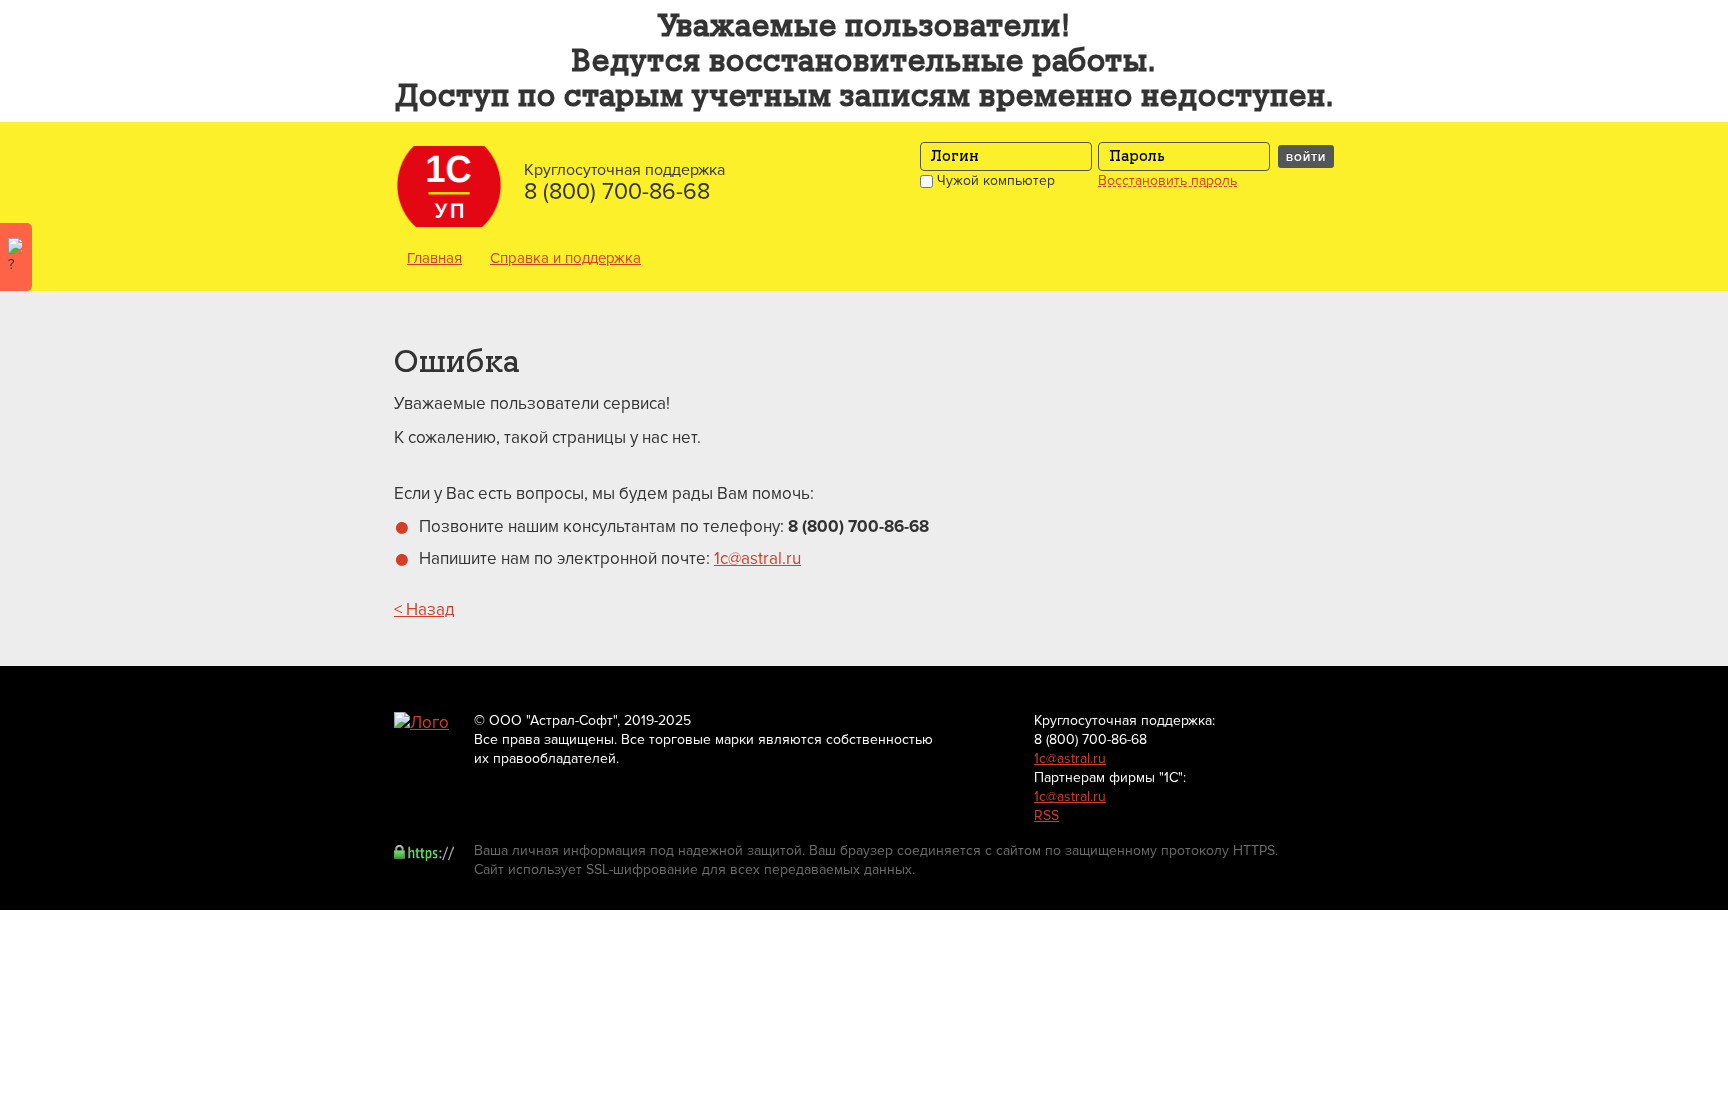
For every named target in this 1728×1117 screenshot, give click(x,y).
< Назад (424, 609)
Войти (1306, 157)
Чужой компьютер (994, 180)
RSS (1046, 815)
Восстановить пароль (1167, 181)
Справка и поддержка (565, 258)
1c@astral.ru (757, 558)
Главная (434, 258)
